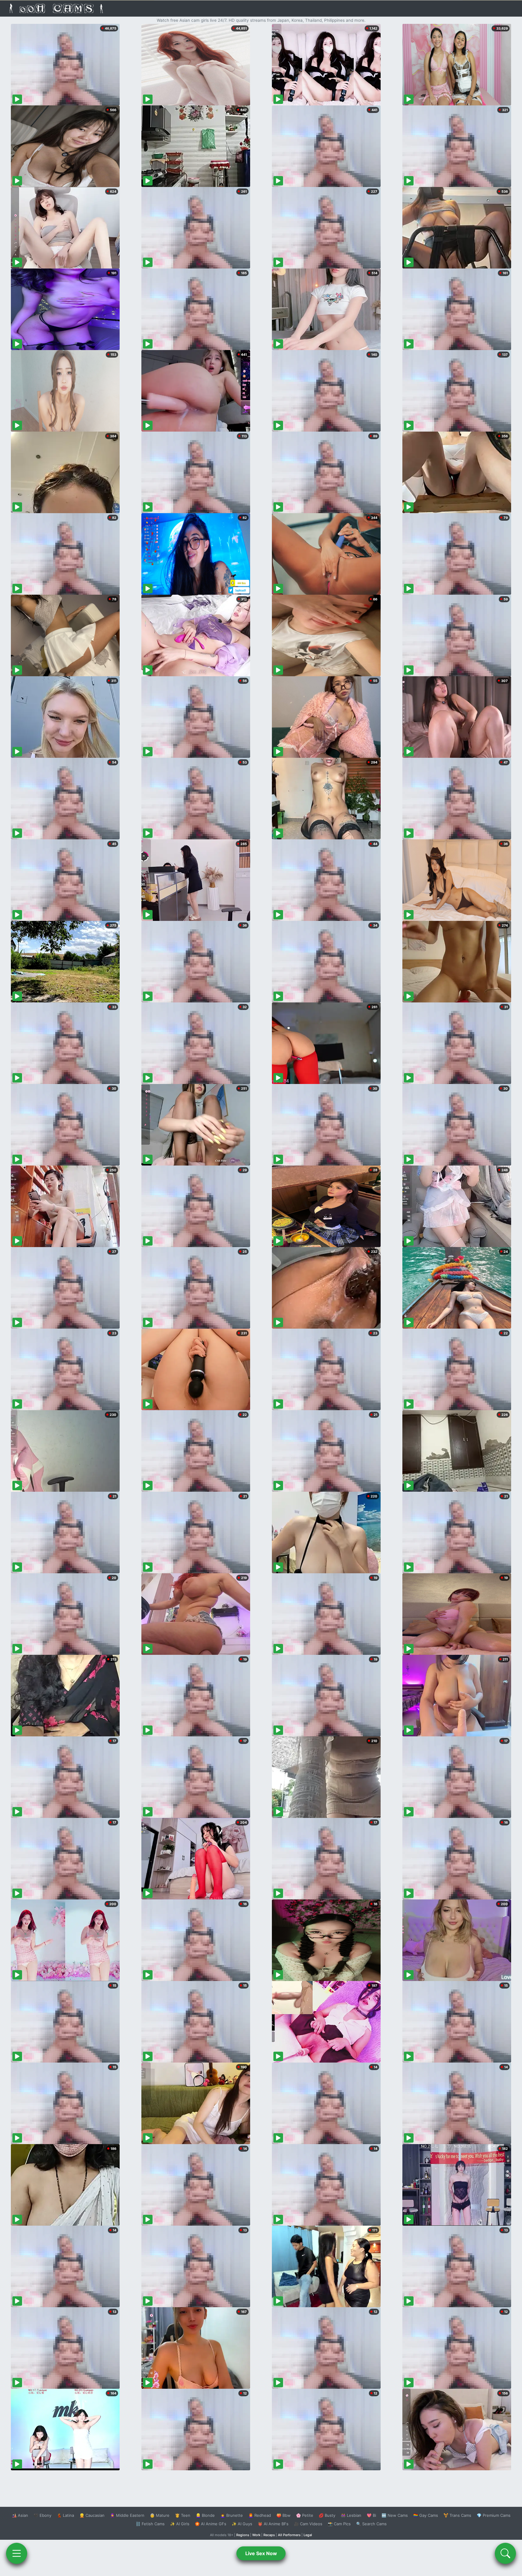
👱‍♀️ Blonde (205, 2515)
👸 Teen (183, 2515)
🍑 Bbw (284, 2515)
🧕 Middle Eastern (127, 2515)
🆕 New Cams (395, 2515)
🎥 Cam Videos (308, 2524)
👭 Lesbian (351, 2515)
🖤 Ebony (42, 2515)
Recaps (269, 2535)
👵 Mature (160, 2515)
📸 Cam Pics (339, 2524)
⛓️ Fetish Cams (150, 2524)
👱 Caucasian (92, 2515)
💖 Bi (371, 2515)
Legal (308, 2535)
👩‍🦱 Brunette (232, 2515)
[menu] (17, 2553)
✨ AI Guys (242, 2524)
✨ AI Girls (180, 2524)
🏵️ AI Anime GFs (211, 2524)
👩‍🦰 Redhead (260, 2515)
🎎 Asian (20, 2515)
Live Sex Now (261, 2553)
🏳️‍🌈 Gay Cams (426, 2515)
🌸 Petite (305, 2515)
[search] (505, 2553)
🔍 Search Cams (371, 2524)
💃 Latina (65, 2515)
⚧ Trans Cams (457, 2515)
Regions (243, 2535)
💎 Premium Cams (494, 2515)
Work (256, 2535)
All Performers (289, 2535)
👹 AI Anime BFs (273, 2524)
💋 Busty (327, 2515)
